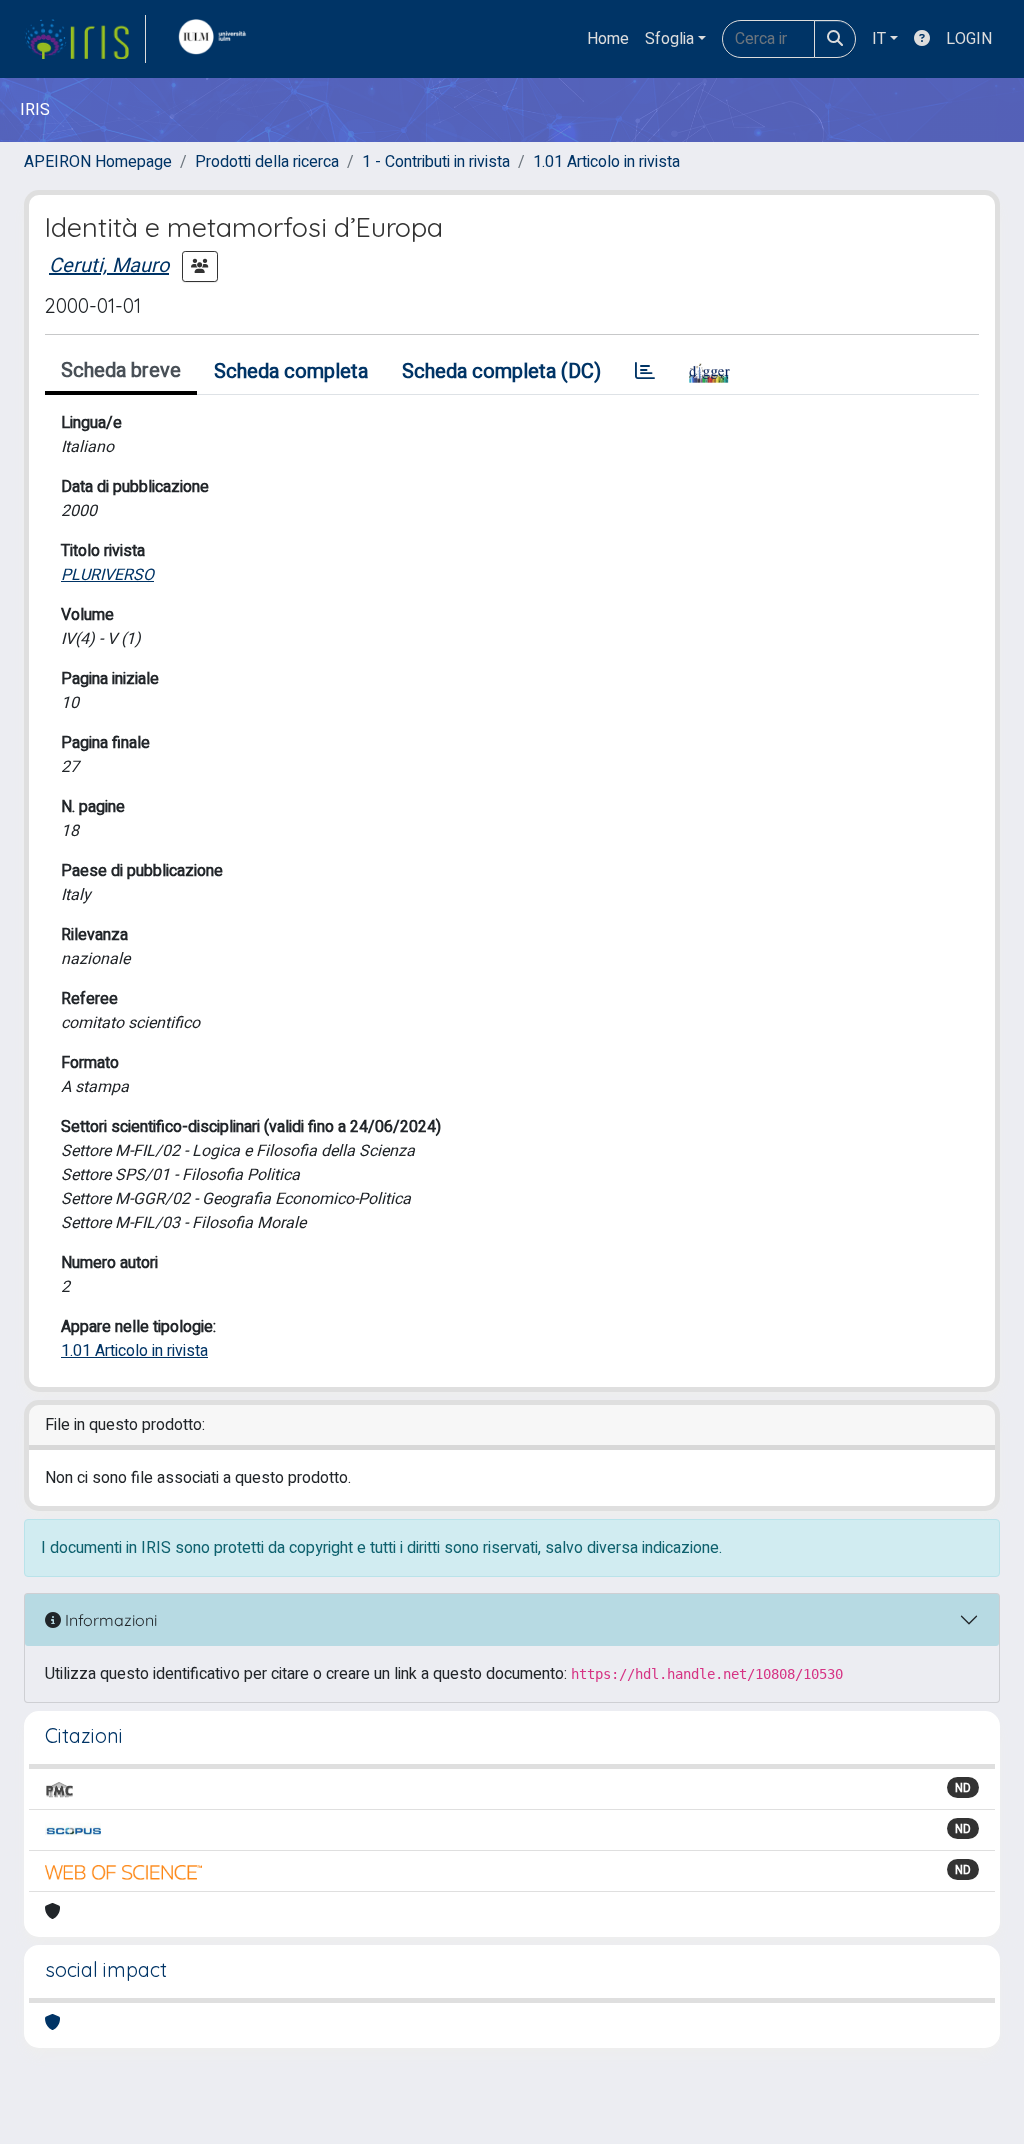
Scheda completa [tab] (291, 371)
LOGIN (969, 39)
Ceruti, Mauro (109, 265)
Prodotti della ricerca (267, 162)
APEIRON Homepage (98, 162)
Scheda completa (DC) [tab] (501, 371)
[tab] (645, 372)
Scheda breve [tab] (121, 370)
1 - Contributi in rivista (436, 162)
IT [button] (879, 39)
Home (608, 39)
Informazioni (109, 1620)
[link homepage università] (217, 39)
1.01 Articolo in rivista (606, 162)
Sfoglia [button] (669, 39)
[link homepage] (85, 39)
